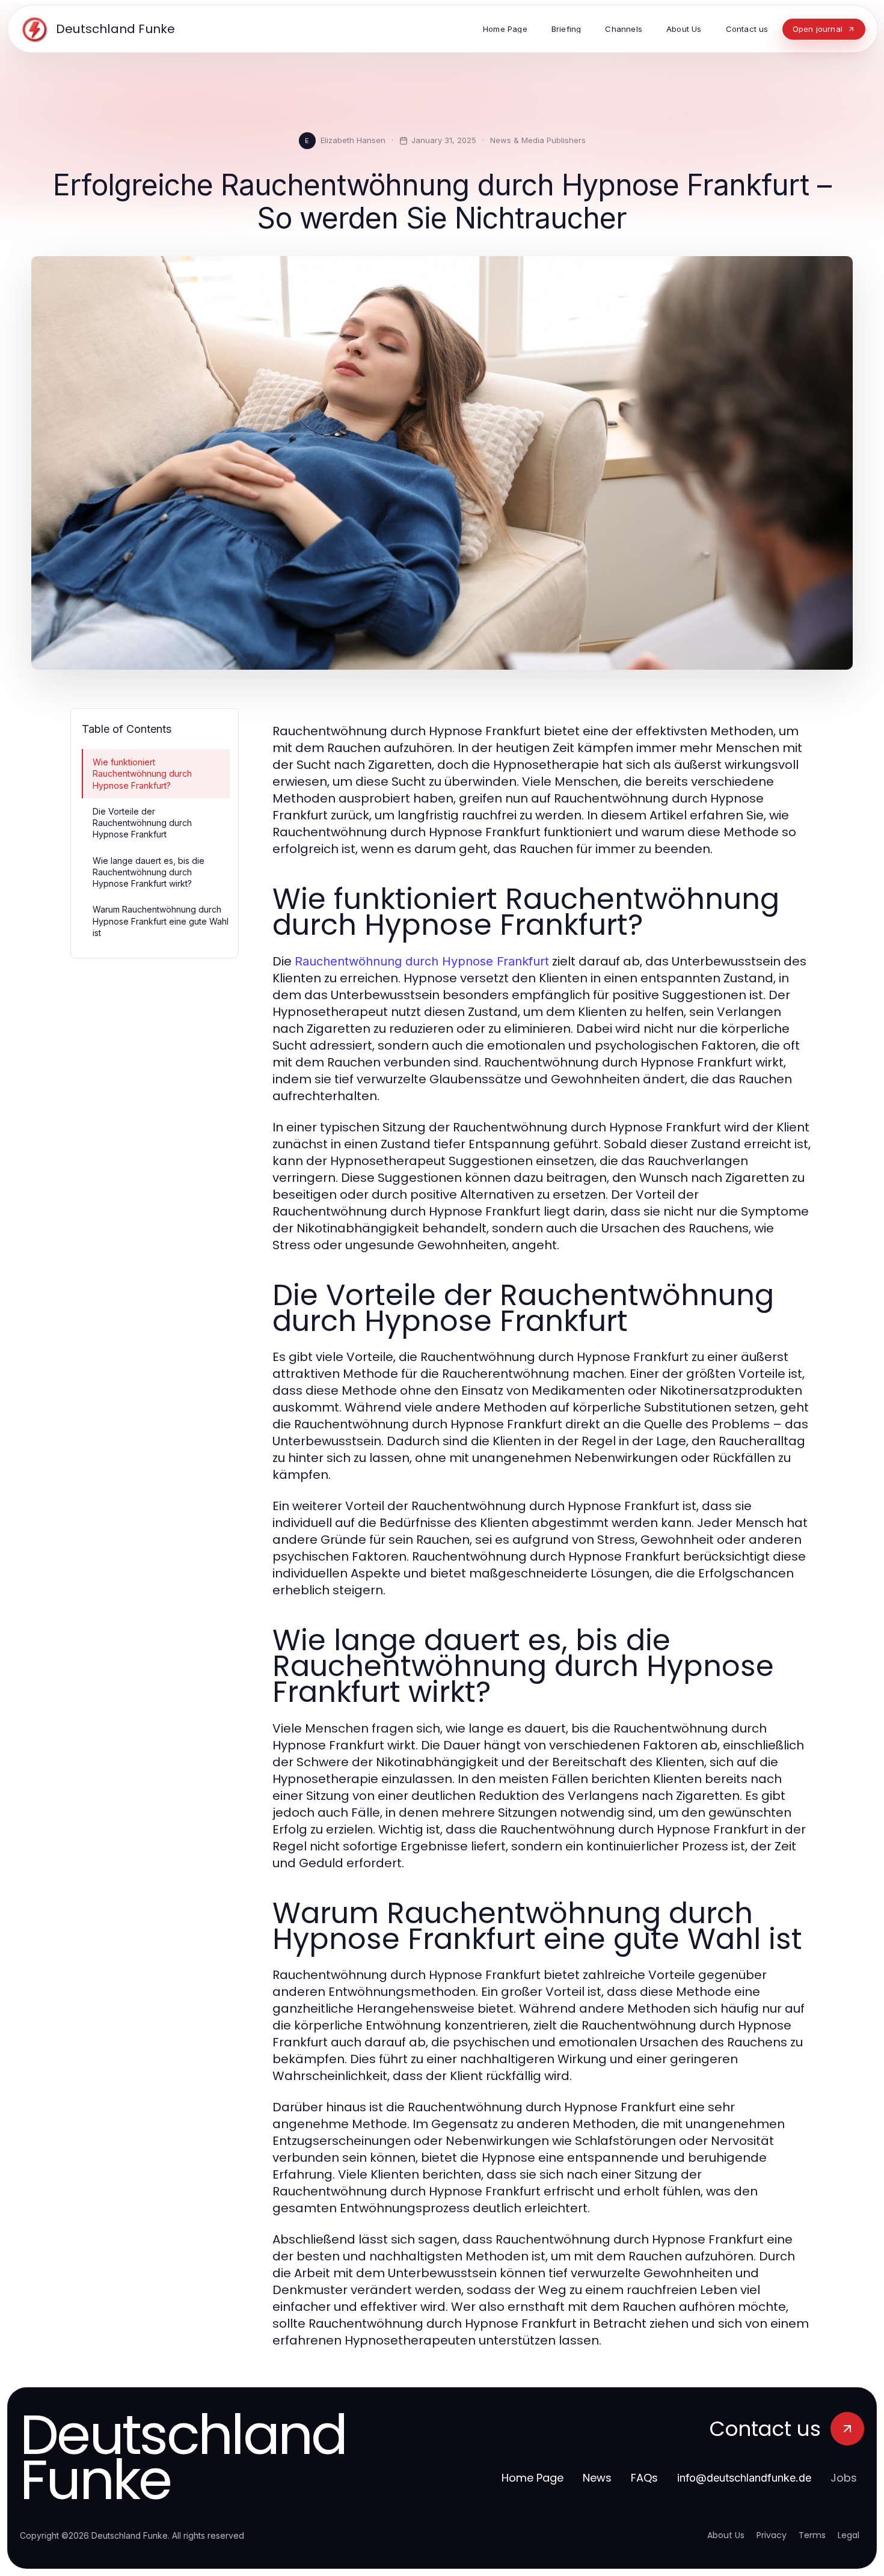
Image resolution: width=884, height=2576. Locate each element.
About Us (726, 2535)
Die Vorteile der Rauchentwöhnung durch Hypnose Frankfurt (142, 823)
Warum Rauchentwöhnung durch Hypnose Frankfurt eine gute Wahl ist (161, 921)
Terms (812, 2535)
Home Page (533, 2478)
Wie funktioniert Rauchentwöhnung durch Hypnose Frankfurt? (142, 774)
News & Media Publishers (538, 140)
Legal (849, 2535)
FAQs (644, 2478)
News (597, 2478)
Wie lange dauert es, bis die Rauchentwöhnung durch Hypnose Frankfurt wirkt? (149, 872)
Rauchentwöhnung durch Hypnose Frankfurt (422, 961)
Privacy (772, 2535)
